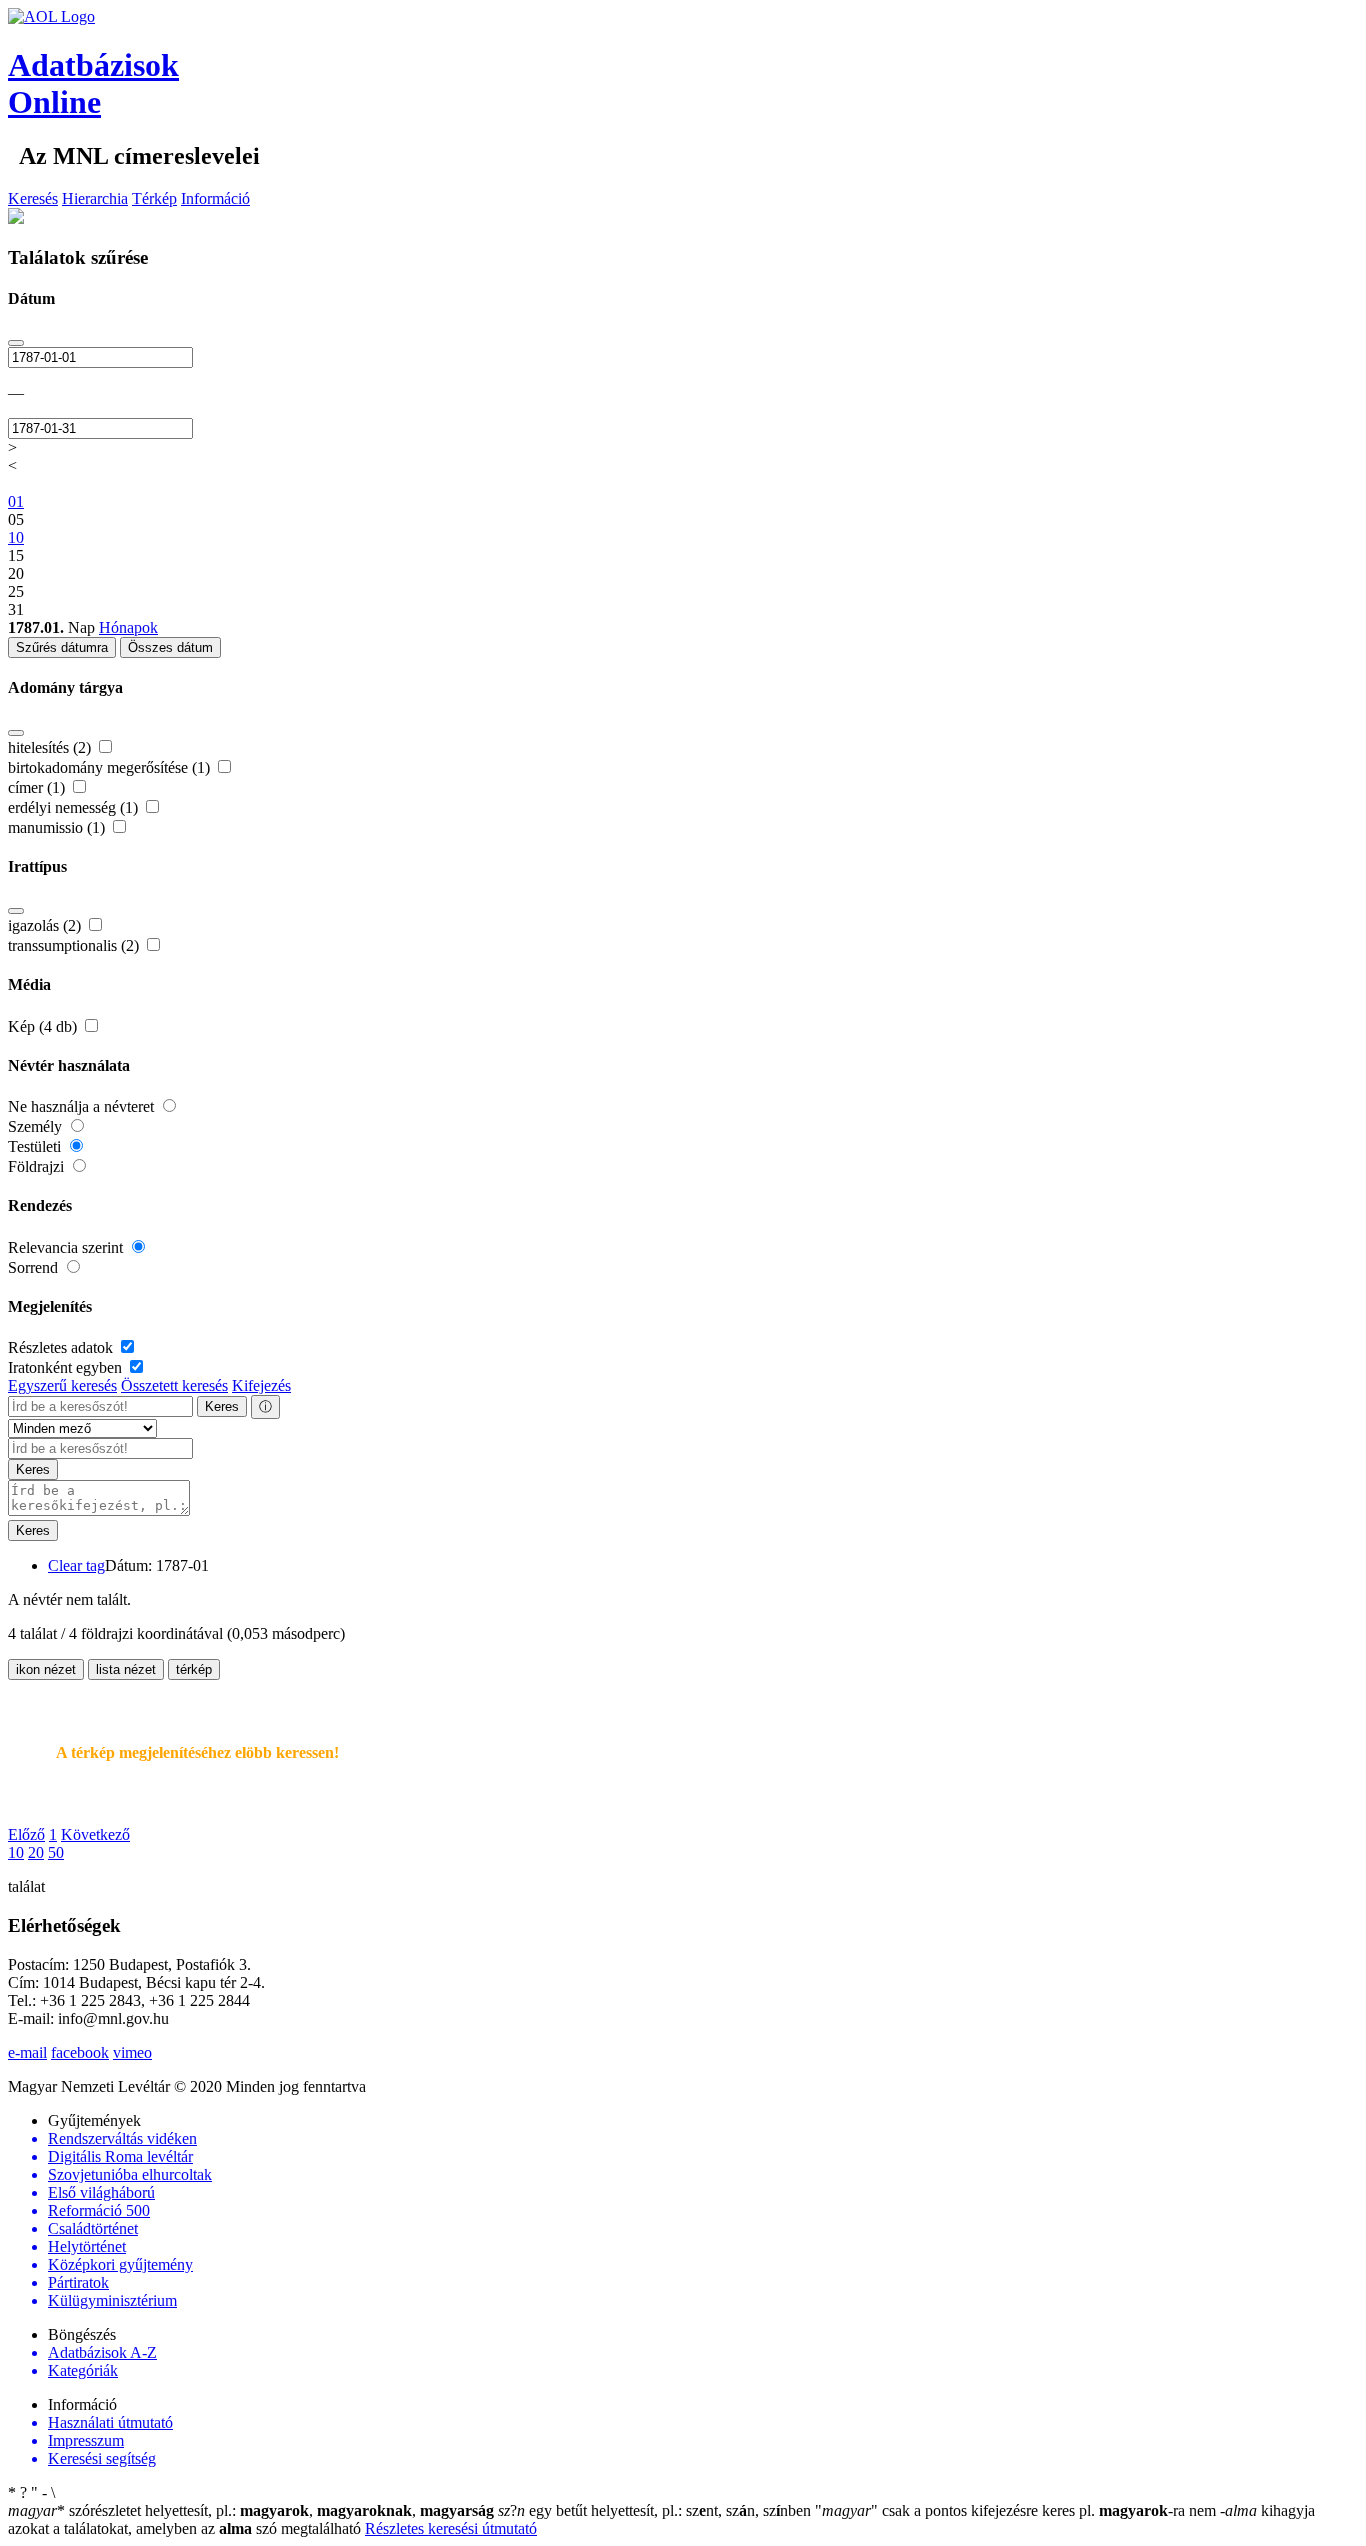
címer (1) (38, 787)
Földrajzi (38, 1166)
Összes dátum (170, 647)
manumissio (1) (58, 827)
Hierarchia (95, 198)
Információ (215, 198)
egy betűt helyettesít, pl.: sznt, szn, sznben (656, 2510)
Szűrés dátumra (62, 647)
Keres (222, 1406)
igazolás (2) (46, 925)
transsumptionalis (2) (75, 945)
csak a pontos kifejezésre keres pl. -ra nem (1017, 2510)
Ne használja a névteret (83, 1106)
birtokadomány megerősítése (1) (111, 767)
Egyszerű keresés (62, 1385)
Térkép (154, 198)
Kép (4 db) (44, 1026)
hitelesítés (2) (51, 747)
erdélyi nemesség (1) (75, 807)
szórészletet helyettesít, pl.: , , (251, 2510)
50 (56, 1852)
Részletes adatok (62, 1347)
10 (16, 1852)
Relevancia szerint (67, 1247)
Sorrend (35, 1267)
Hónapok (128, 627)
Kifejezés (261, 1385)
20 (36, 1852)
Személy (37, 1126)
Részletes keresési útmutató (451, 2528)
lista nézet (126, 1669)
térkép (194, 1669)
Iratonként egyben (67, 1367)
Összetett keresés (174, 1385)
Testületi (36, 1146)
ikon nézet (46, 1669)
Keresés (33, 198)
